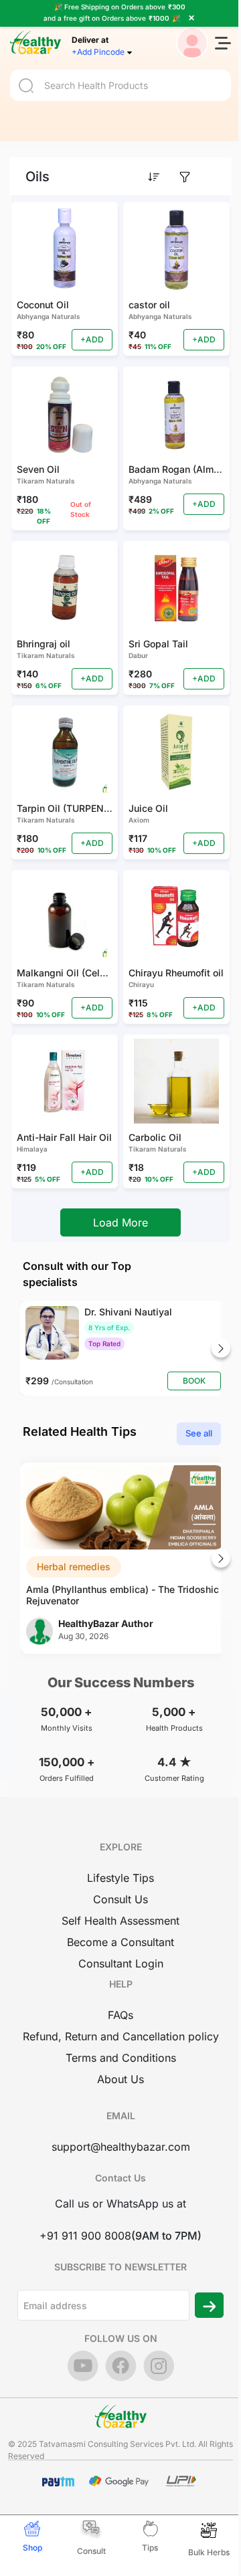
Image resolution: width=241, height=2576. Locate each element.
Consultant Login (121, 1963)
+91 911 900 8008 (85, 2236)
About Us (120, 2079)
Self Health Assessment (120, 1921)
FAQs (120, 2015)
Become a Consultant (120, 1942)
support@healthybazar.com (121, 2147)
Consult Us (120, 1899)
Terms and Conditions (121, 2058)
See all (199, 1433)
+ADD (92, 339)
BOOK (194, 1381)
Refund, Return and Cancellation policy (121, 2036)
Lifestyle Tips (120, 1878)
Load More (120, 1222)
